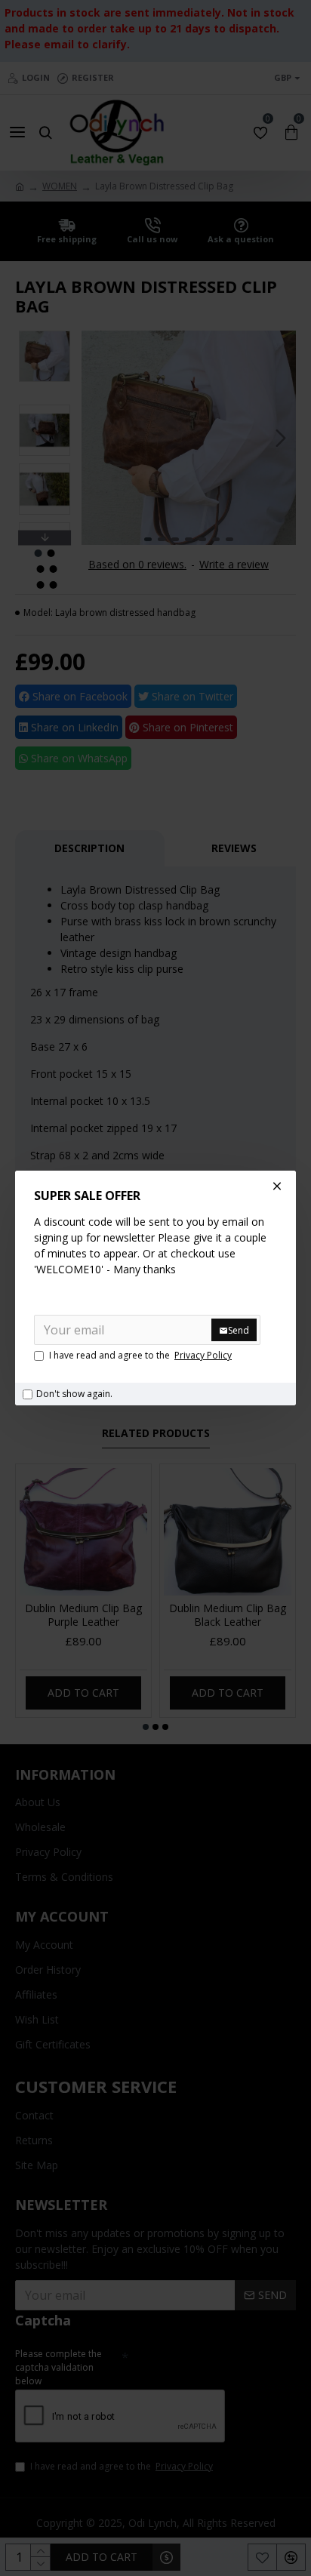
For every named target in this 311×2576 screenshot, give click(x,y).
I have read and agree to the (140, 1355)
